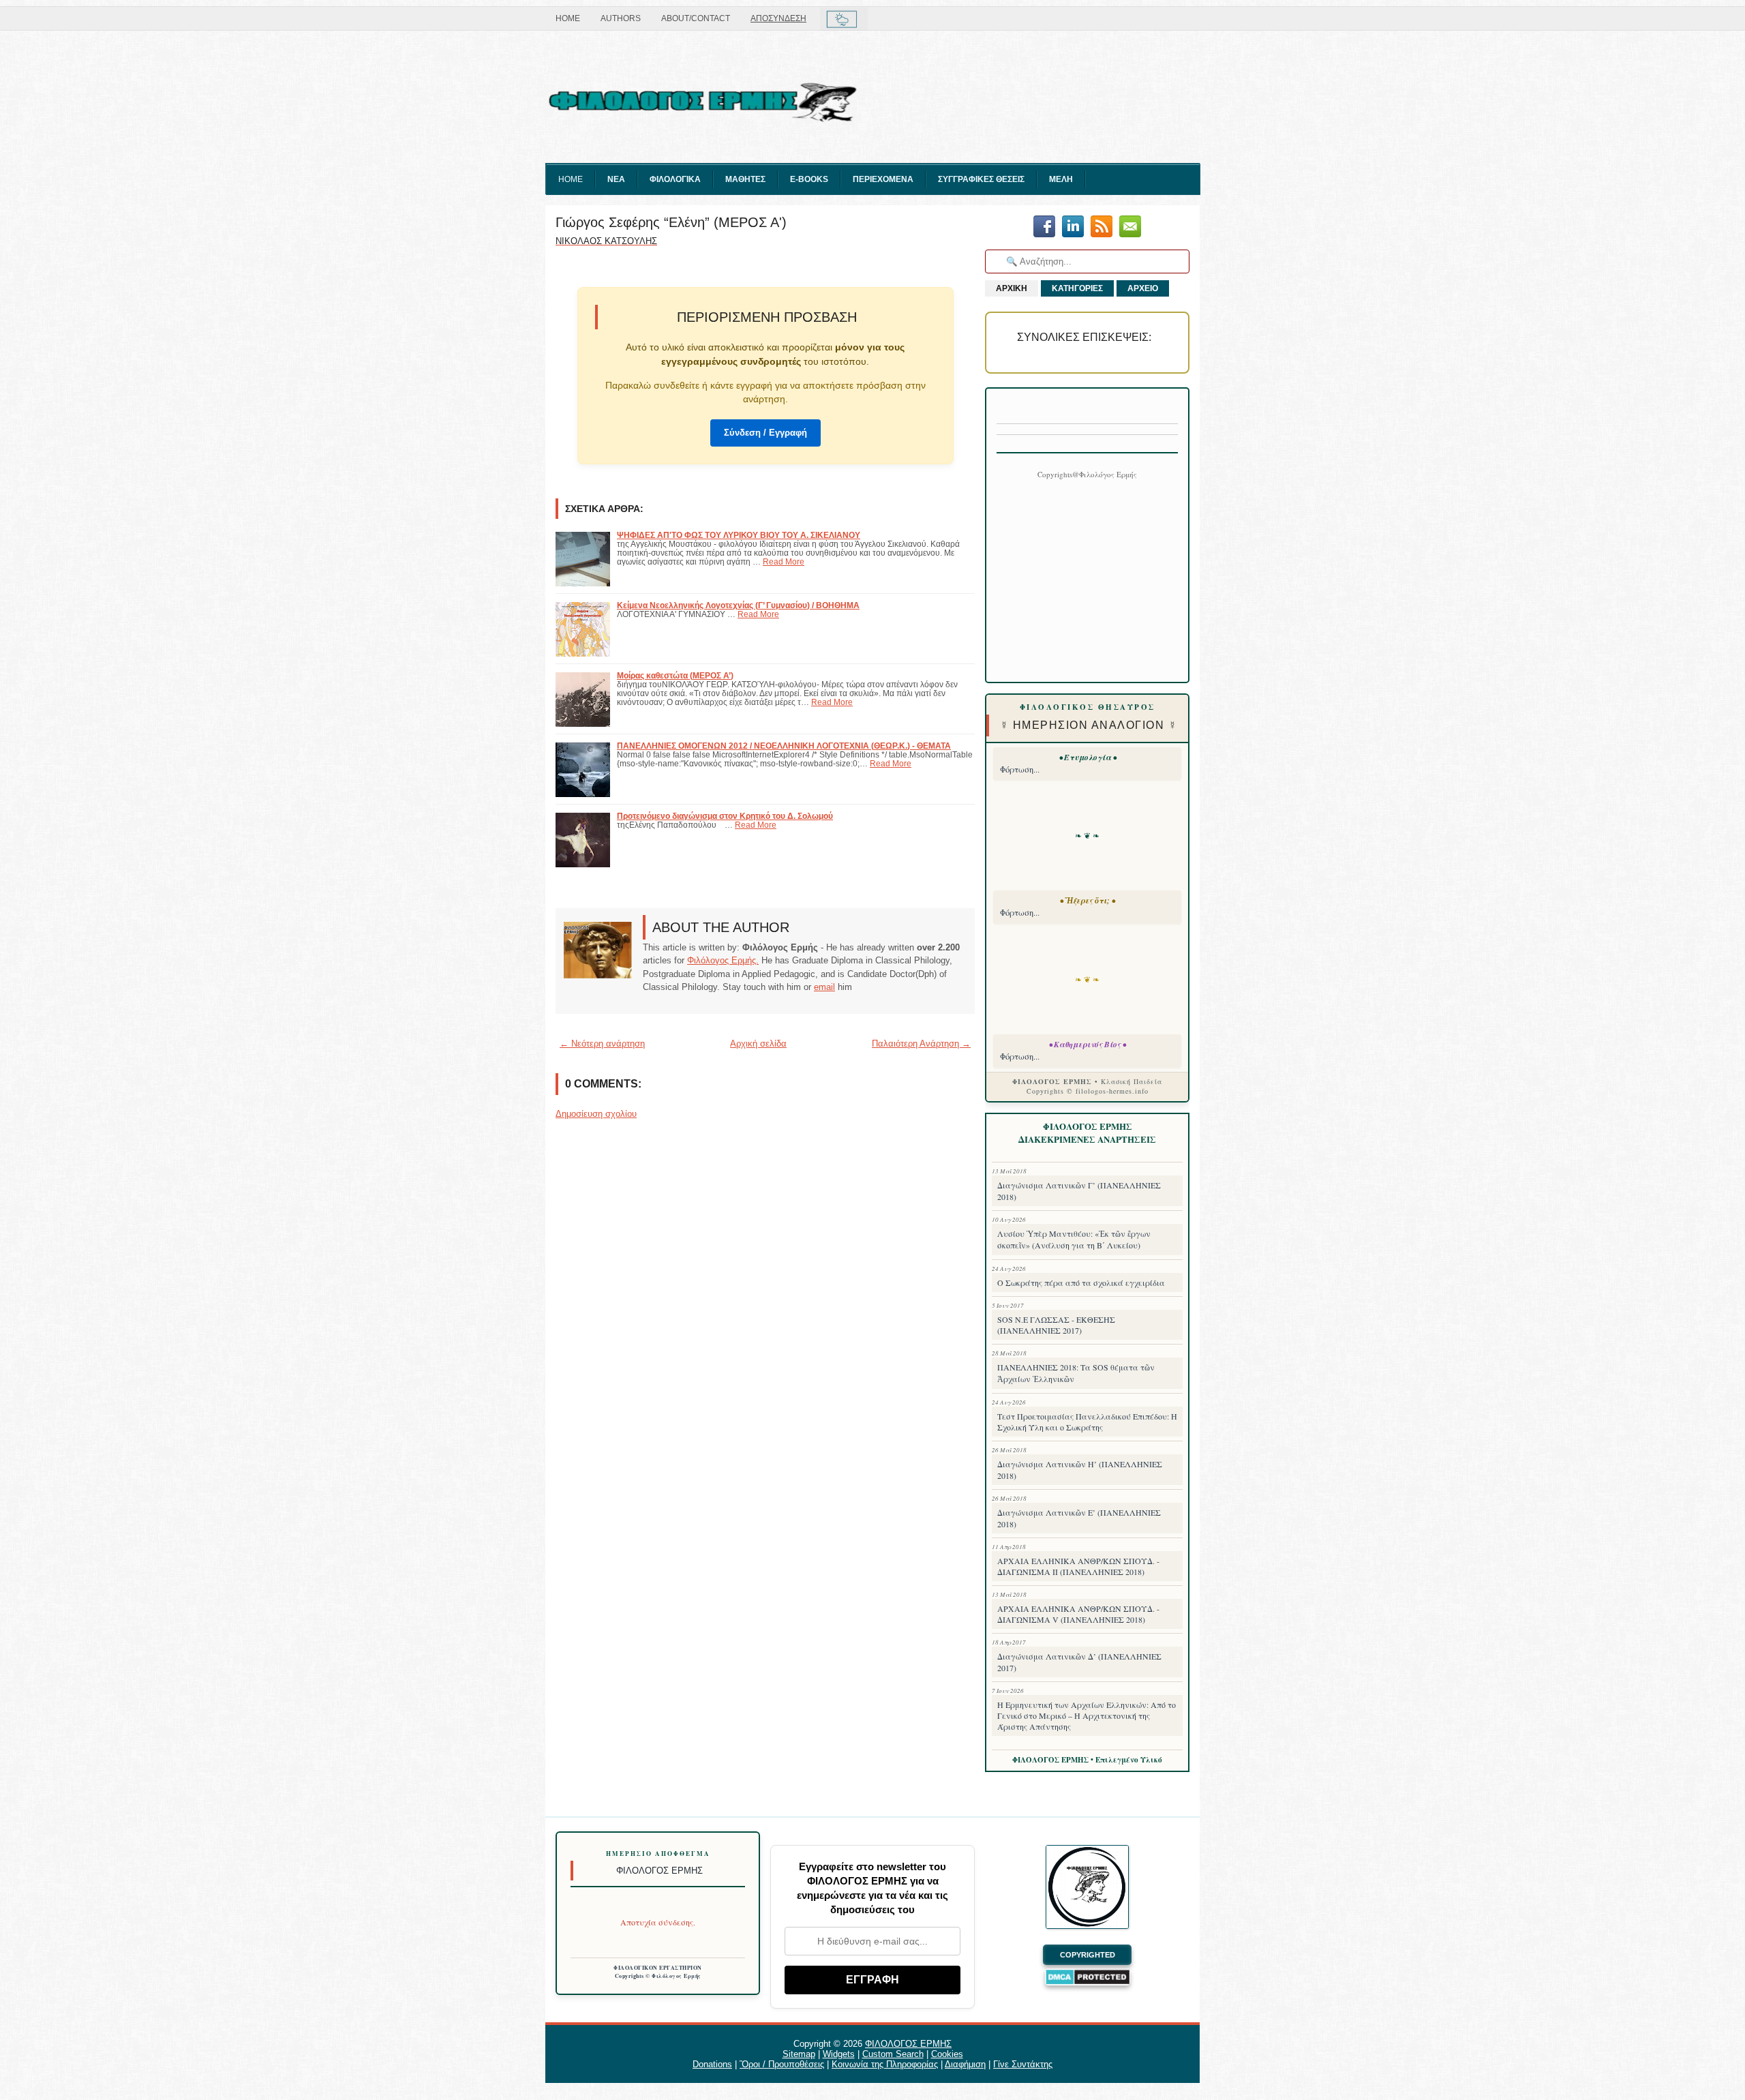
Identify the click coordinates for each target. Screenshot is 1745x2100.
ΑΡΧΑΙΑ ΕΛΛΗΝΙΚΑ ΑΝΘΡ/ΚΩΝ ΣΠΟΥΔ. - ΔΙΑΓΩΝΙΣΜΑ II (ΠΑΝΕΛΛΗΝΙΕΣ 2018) (1078, 1566)
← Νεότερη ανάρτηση (602, 1044)
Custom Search (893, 2054)
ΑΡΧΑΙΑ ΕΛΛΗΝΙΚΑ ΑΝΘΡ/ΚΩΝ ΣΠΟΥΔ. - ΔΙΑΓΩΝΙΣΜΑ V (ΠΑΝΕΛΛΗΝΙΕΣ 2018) (1078, 1614)
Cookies (947, 2054)
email (824, 987)
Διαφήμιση (965, 2064)
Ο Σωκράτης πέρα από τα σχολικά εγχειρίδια (1081, 1282)
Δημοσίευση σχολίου (596, 1114)
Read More (784, 561)
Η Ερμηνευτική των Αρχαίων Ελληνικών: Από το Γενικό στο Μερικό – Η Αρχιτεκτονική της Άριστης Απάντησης (1087, 1715)
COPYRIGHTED (1088, 1955)
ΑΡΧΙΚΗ (1012, 288)
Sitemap (799, 2054)
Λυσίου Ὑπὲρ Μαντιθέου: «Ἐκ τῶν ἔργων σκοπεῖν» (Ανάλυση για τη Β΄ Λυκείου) (1074, 1239)
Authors (621, 18)
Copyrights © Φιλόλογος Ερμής (658, 1976)
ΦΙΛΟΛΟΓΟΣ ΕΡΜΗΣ (908, 2044)
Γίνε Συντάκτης (1023, 2064)
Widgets (839, 2054)
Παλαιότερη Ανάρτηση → (921, 1044)
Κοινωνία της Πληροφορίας (885, 2064)
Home (568, 18)
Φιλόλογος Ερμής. (723, 960)
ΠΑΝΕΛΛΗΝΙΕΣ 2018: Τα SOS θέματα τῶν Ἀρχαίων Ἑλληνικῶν (1076, 1373)
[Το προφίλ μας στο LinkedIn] (1073, 227)
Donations (712, 2064)
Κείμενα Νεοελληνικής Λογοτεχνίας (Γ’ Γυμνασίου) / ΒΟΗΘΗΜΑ (738, 605)
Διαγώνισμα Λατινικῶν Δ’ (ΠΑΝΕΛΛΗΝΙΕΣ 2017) (1079, 1662)
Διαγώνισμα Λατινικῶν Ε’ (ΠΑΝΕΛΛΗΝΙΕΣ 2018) (1079, 1518)
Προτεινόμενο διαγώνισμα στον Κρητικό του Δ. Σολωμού (725, 816)
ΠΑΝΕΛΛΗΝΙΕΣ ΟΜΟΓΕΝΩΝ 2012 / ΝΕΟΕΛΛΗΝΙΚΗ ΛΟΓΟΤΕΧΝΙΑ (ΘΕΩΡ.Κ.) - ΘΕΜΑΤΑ (784, 746)
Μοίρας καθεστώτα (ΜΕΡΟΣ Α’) (675, 675)
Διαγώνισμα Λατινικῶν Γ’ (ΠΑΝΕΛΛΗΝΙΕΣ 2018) (1079, 1191)
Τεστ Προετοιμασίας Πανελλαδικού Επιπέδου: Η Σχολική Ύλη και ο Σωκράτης (1087, 1422)
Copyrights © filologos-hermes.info (1088, 1091)
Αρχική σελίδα (758, 1044)
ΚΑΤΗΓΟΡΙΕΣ (1077, 288)
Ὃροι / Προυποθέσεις (782, 2064)
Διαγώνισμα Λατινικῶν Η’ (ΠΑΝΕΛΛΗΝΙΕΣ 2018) (1080, 1470)
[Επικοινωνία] (1130, 227)
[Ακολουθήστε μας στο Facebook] (1044, 227)
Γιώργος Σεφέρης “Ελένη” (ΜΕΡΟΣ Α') (671, 222)
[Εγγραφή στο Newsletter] (1102, 227)
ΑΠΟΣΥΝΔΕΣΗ (778, 18)
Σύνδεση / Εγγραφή (765, 433)
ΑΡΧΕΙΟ (1143, 288)
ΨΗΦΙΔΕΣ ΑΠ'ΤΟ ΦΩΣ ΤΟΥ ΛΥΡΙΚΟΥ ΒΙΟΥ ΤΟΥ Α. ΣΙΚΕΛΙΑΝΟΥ (739, 535)
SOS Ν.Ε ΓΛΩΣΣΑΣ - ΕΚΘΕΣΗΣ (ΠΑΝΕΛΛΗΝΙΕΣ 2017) (1056, 1325)
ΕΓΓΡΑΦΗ (872, 1980)
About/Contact (696, 18)
